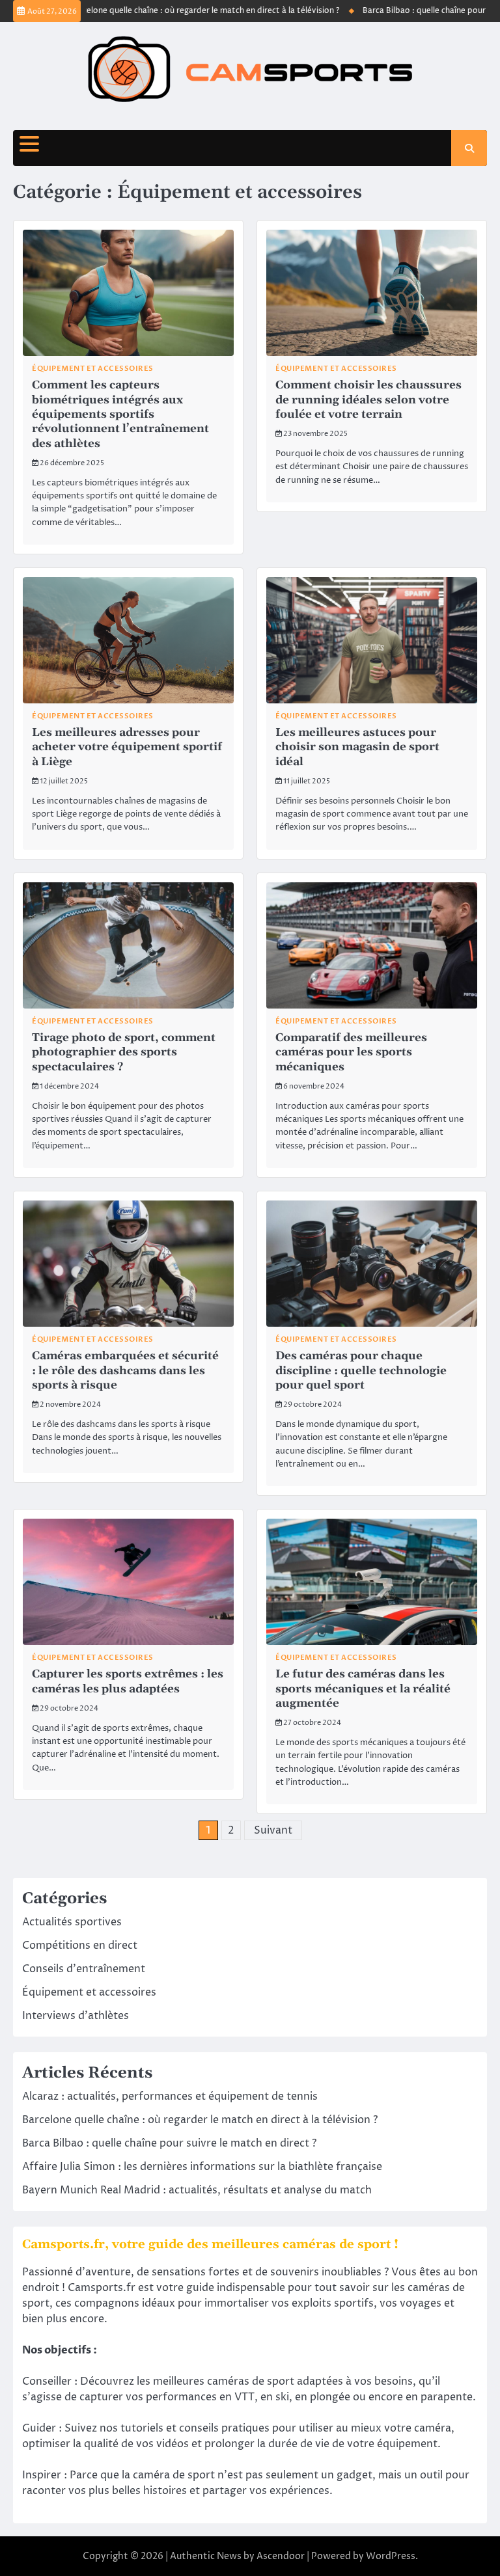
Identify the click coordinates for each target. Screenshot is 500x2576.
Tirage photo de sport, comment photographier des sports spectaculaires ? (124, 1052)
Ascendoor (281, 2556)
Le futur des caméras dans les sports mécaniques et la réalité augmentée (363, 1689)
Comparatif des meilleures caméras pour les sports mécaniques (351, 1052)
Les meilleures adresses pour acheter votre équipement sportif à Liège (127, 747)
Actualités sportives (72, 1922)
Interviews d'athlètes (76, 2016)
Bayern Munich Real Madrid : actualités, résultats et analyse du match (197, 2190)
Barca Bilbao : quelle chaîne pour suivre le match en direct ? (169, 2143)
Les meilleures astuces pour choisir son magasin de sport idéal (357, 747)
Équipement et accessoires (93, 369)
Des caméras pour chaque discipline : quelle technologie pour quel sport (361, 1371)
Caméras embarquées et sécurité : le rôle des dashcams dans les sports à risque (125, 1371)
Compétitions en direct (80, 1946)
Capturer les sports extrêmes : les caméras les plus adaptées (128, 1681)
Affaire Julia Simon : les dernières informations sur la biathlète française (202, 2167)
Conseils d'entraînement (84, 1969)
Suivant (273, 1830)
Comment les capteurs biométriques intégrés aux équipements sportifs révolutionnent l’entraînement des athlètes (120, 414)
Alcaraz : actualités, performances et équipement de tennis (170, 2096)
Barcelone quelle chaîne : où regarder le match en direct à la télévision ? (175, 11)
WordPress (391, 2556)
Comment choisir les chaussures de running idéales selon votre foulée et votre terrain (368, 400)
